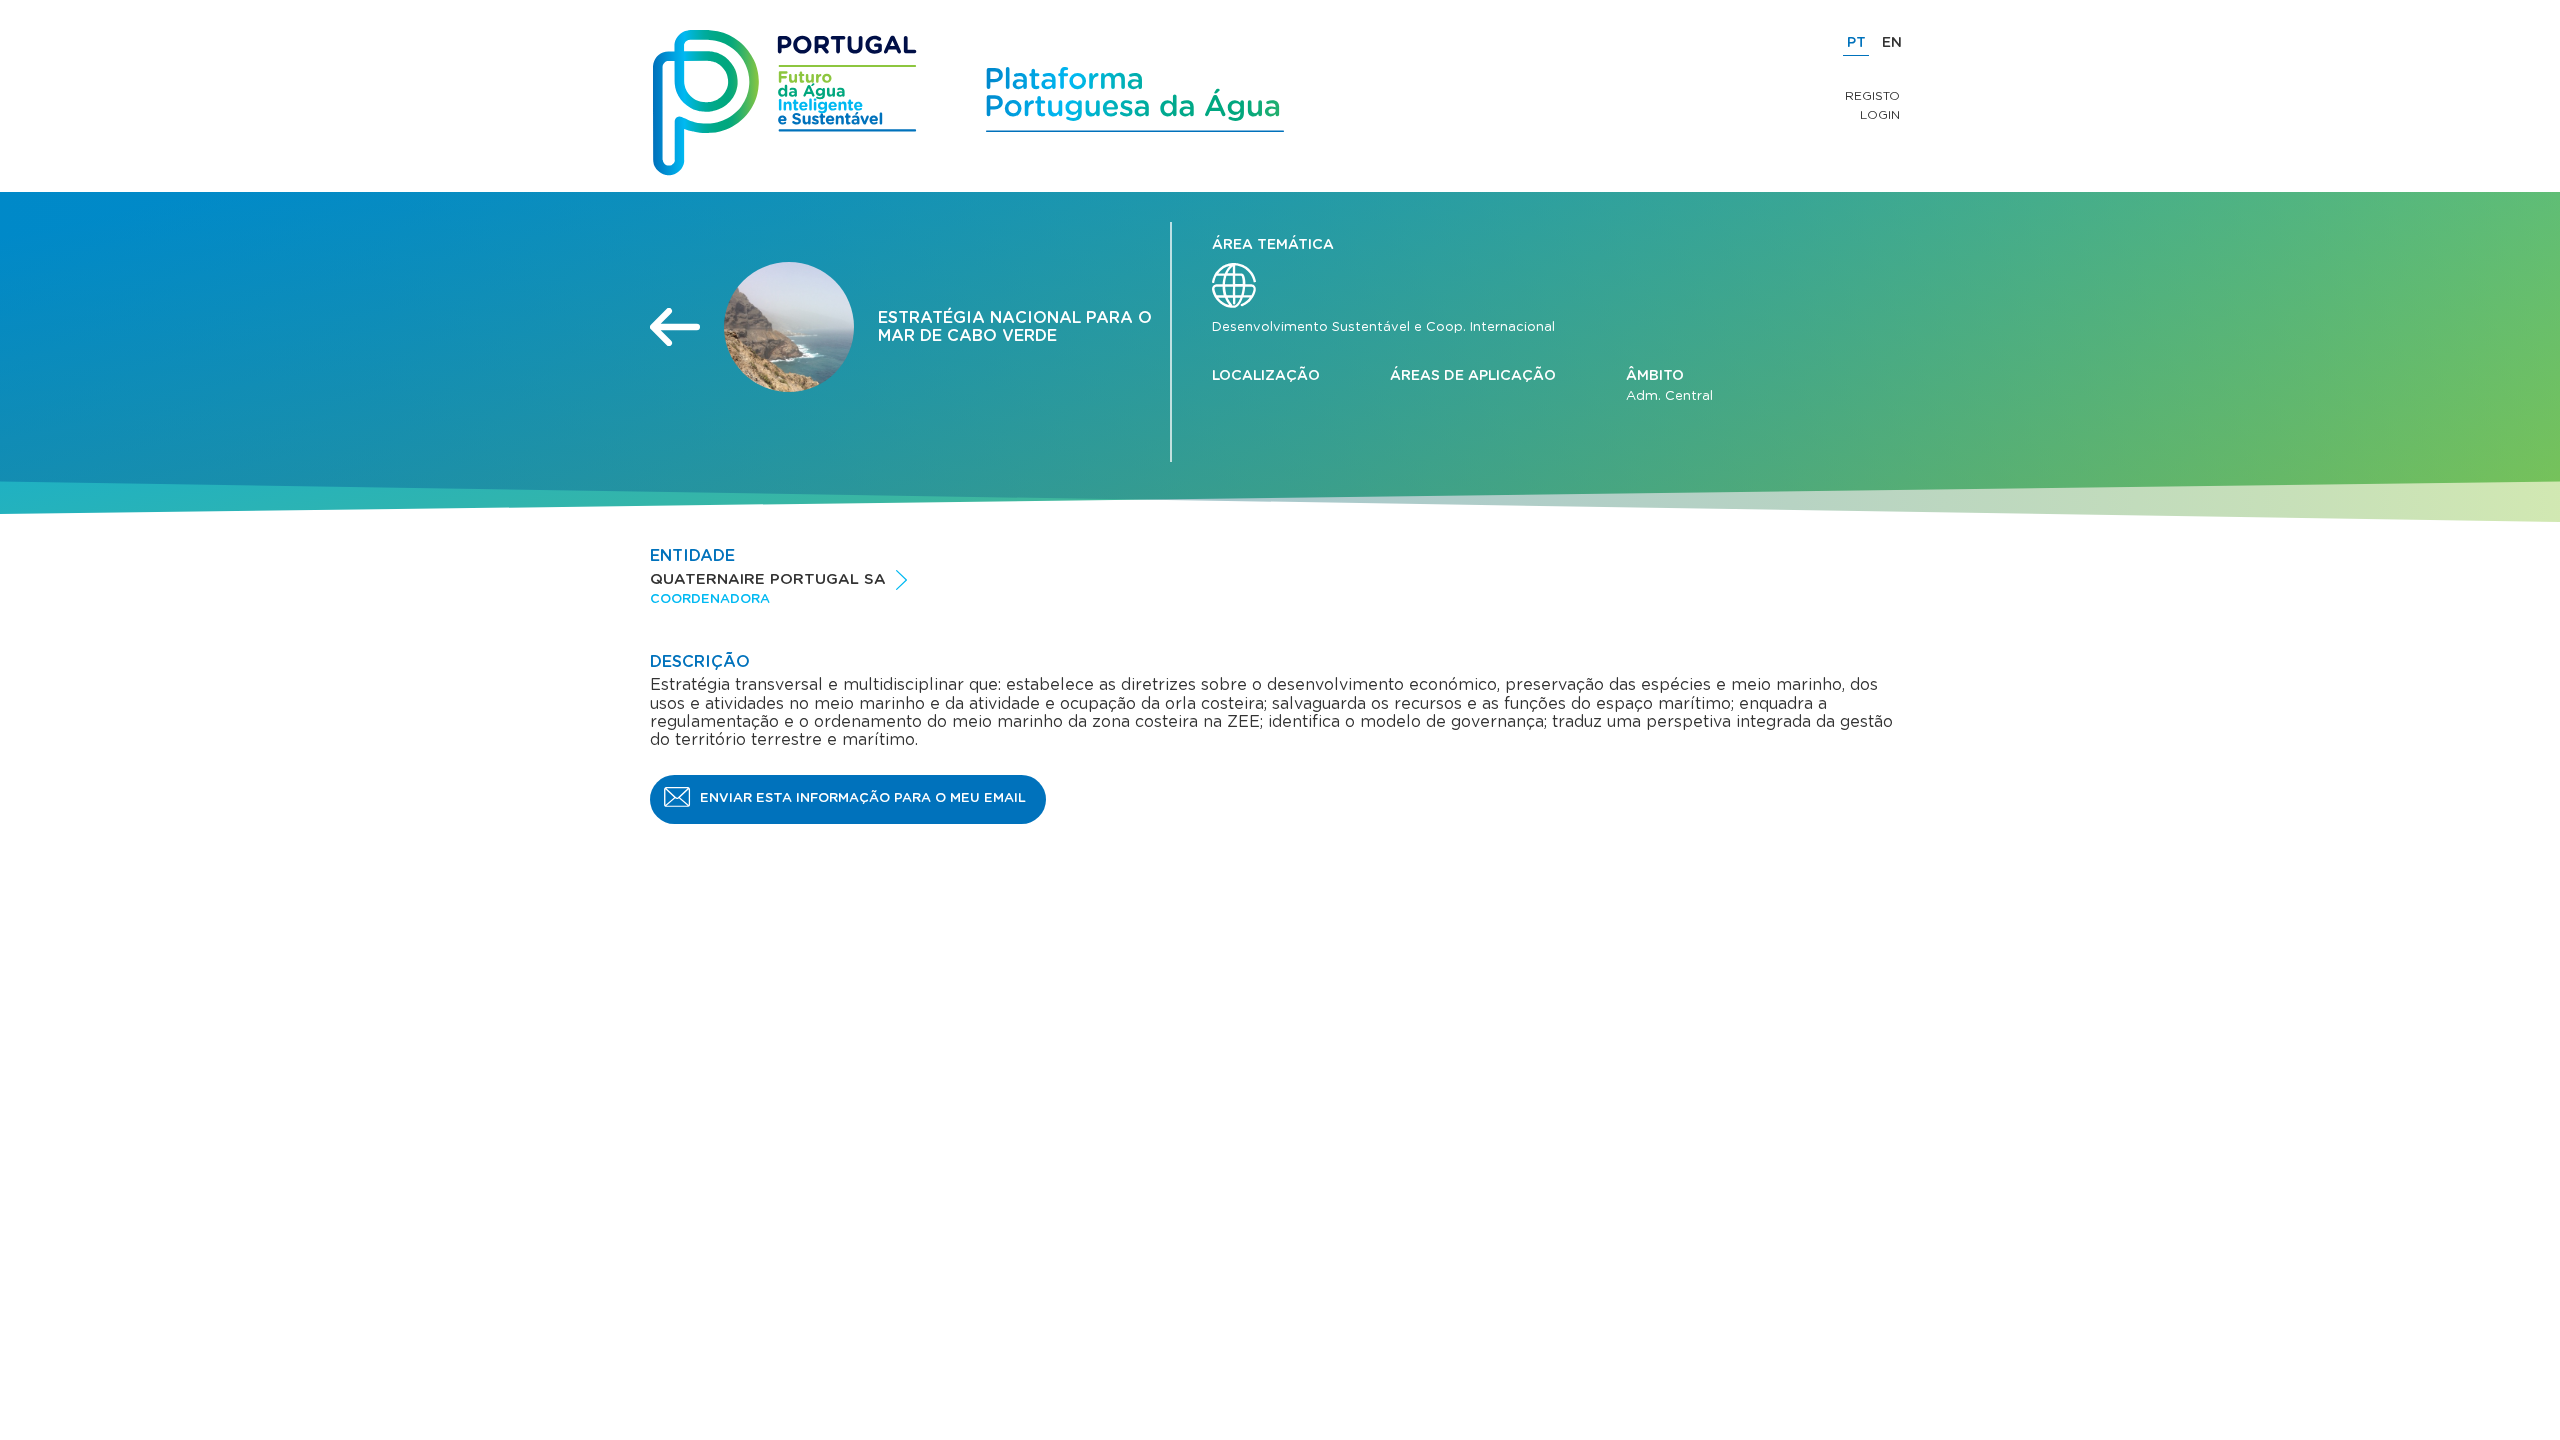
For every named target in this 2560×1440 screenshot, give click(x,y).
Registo (1872, 96)
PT (1856, 43)
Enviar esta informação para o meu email (863, 798)
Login (1880, 115)
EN (1892, 43)
